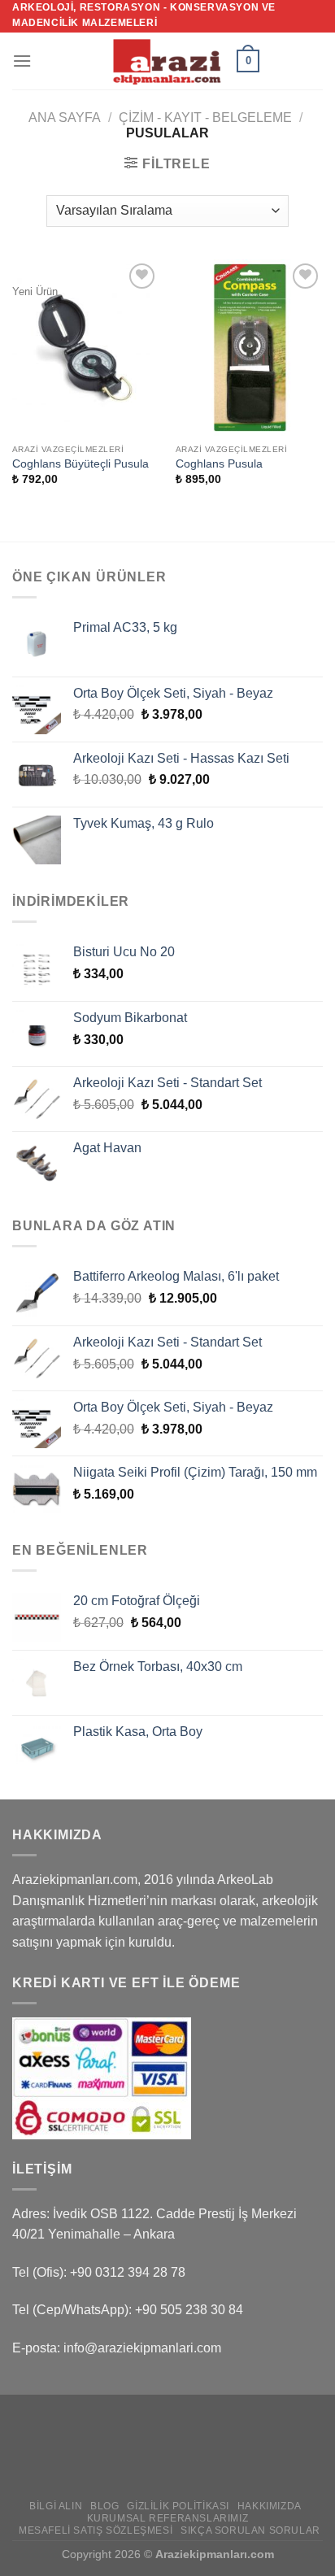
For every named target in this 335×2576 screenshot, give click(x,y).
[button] (22, 61)
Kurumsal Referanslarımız (168, 2518)
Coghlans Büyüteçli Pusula (80, 464)
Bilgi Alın (56, 2506)
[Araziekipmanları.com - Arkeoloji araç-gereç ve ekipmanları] (167, 61)
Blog (104, 2506)
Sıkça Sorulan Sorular (250, 2530)
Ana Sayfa (65, 117)
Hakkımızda (270, 2506)
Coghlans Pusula (219, 464)
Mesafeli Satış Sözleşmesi (96, 2530)
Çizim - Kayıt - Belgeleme (205, 117)
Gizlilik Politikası (178, 2506)
